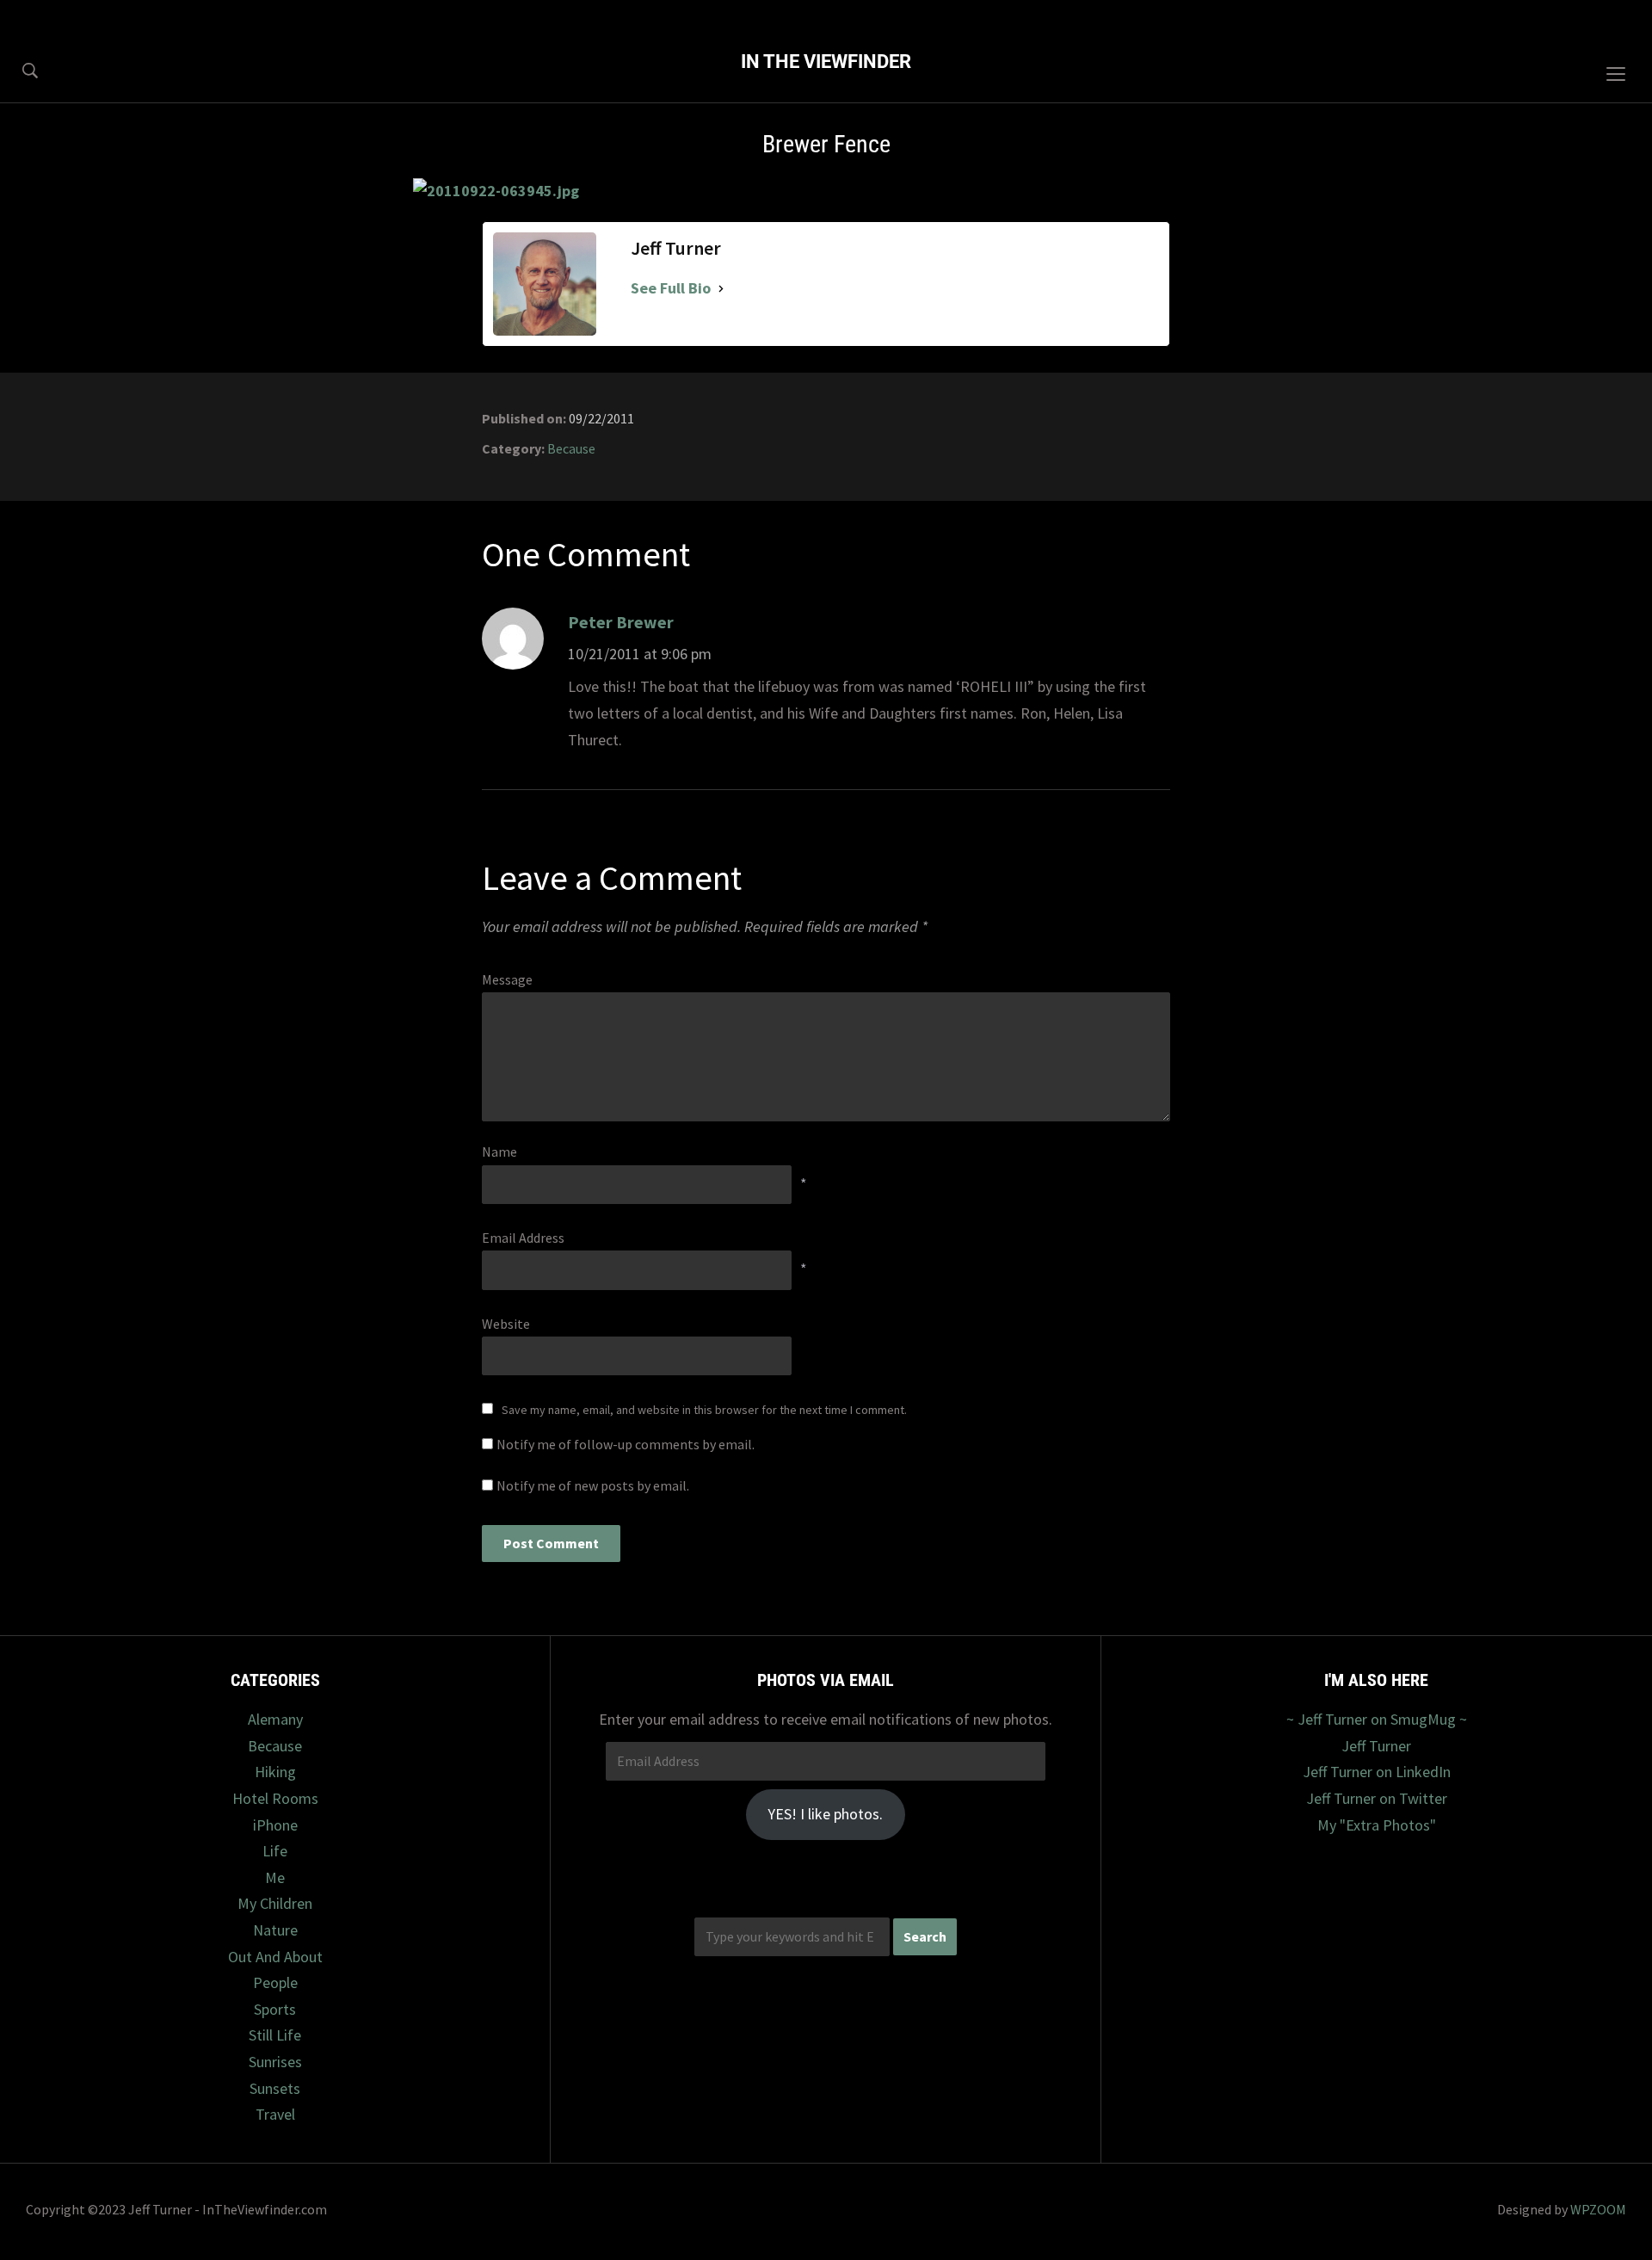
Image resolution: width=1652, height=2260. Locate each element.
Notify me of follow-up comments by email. (626, 1444)
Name (499, 1152)
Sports (275, 2009)
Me (275, 1877)
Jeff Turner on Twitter (1377, 1798)
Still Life (275, 2035)
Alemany (275, 1719)
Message (507, 979)
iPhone (275, 1825)
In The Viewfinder (826, 62)
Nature (275, 1930)
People (275, 1982)
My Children (275, 1903)
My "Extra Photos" (1377, 1825)
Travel (275, 2114)
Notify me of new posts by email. (593, 1485)
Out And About (275, 1957)
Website (506, 1324)
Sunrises (275, 2062)
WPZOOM (1598, 2209)
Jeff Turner (1376, 1746)
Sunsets (275, 2088)
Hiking (275, 1772)
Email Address (523, 1238)
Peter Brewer (621, 622)
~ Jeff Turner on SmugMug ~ (1377, 1719)
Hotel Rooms (275, 1798)
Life (275, 1851)
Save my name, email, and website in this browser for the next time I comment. (704, 1410)
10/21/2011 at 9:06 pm (640, 654)
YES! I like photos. (825, 1814)
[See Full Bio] (721, 289)
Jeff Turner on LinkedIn (1377, 1772)
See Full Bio (671, 288)
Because (571, 448)
